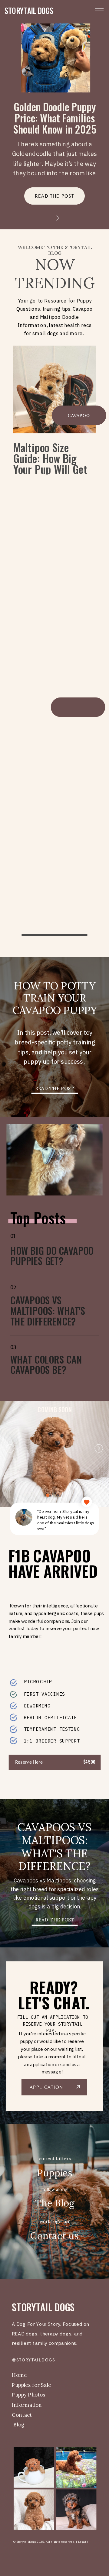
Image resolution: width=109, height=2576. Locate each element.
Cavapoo (79, 416)
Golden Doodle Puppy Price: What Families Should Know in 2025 (54, 118)
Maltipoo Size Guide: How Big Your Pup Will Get (50, 458)
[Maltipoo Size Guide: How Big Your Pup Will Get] (55, 390)
